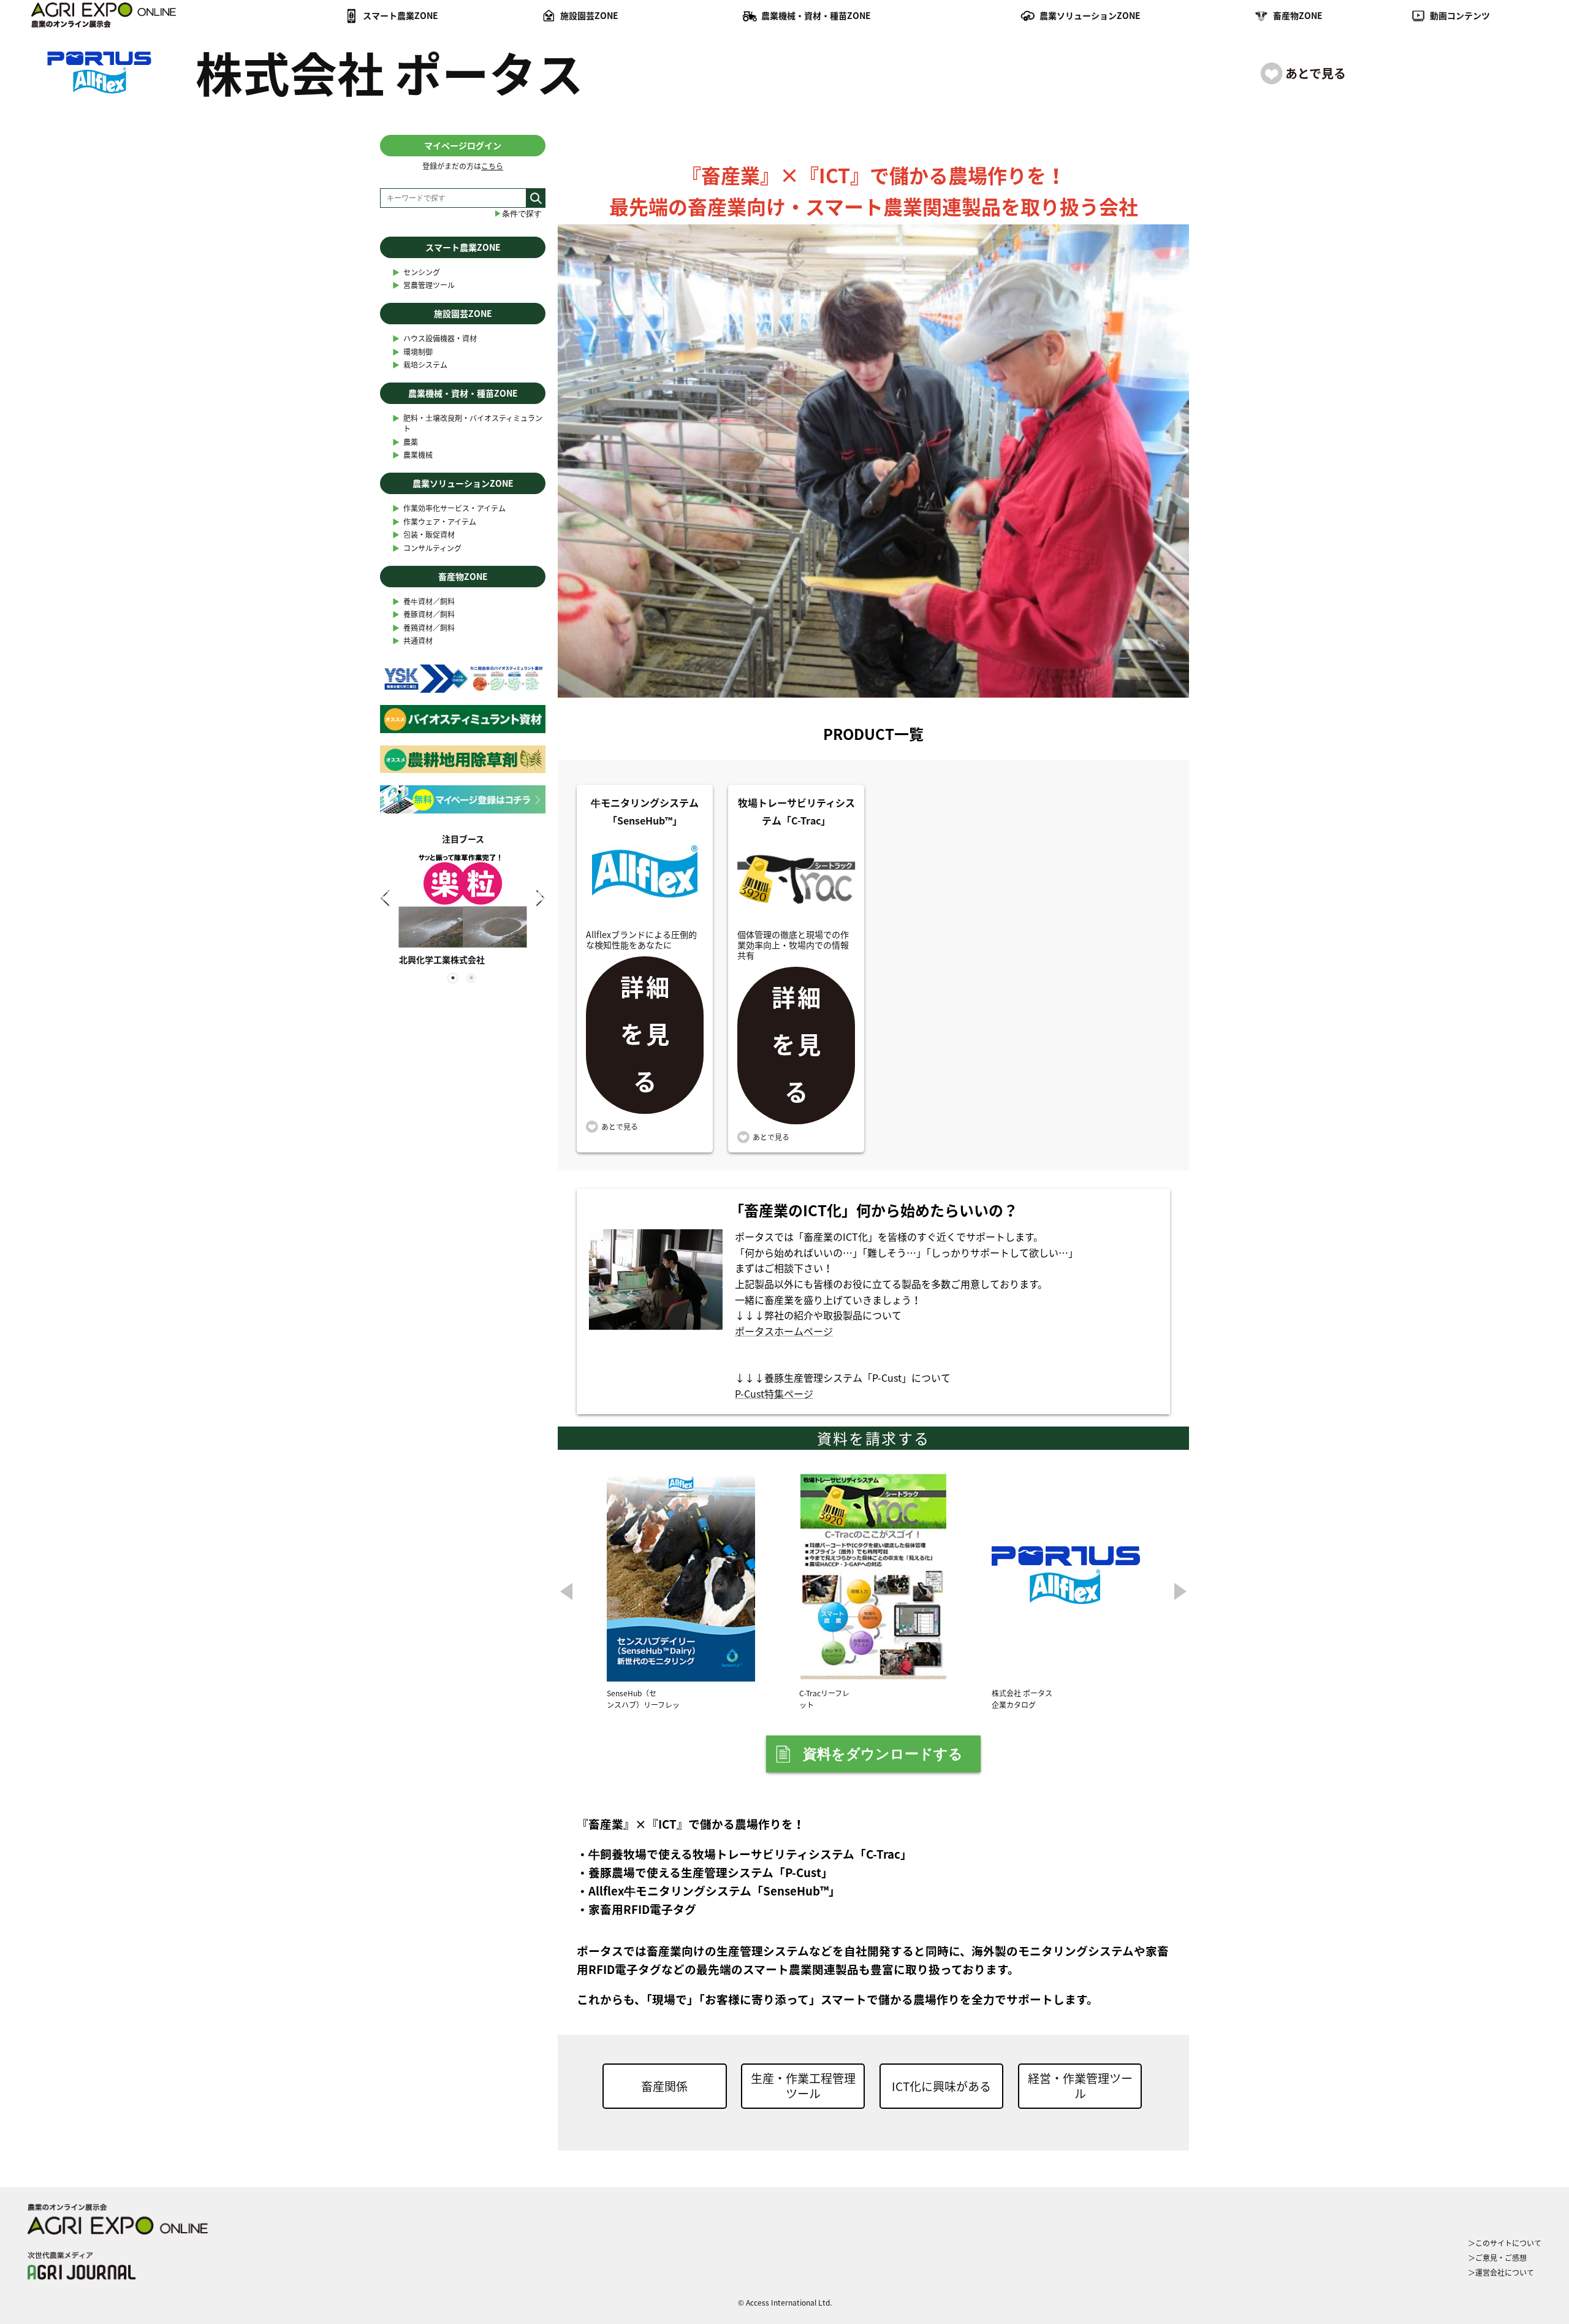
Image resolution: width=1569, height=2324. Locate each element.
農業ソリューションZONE (1090, 15)
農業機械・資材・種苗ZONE (816, 15)
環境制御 (412, 352)
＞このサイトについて (1505, 2243)
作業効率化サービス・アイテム (449, 509)
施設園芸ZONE (589, 15)
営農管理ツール (424, 285)
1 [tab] (454, 979)
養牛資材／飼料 (424, 602)
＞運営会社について (1501, 2273)
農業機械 (412, 455)
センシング (416, 272)
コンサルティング (427, 548)
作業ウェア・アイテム (434, 522)
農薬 (405, 442)
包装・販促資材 (424, 535)
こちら (492, 166)
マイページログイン (463, 145)
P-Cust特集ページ (774, 1393)
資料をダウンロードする (883, 1754)
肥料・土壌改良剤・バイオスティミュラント (467, 424)
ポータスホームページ (784, 1331)
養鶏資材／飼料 (424, 628)
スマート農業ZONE (401, 15)
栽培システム (420, 365)
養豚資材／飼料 (424, 615)
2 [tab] (472, 979)
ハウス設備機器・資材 (435, 339)
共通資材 (412, 641)
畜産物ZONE (1298, 15)
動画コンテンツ (1460, 15)
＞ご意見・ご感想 (1497, 2258)
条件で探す (518, 214)
